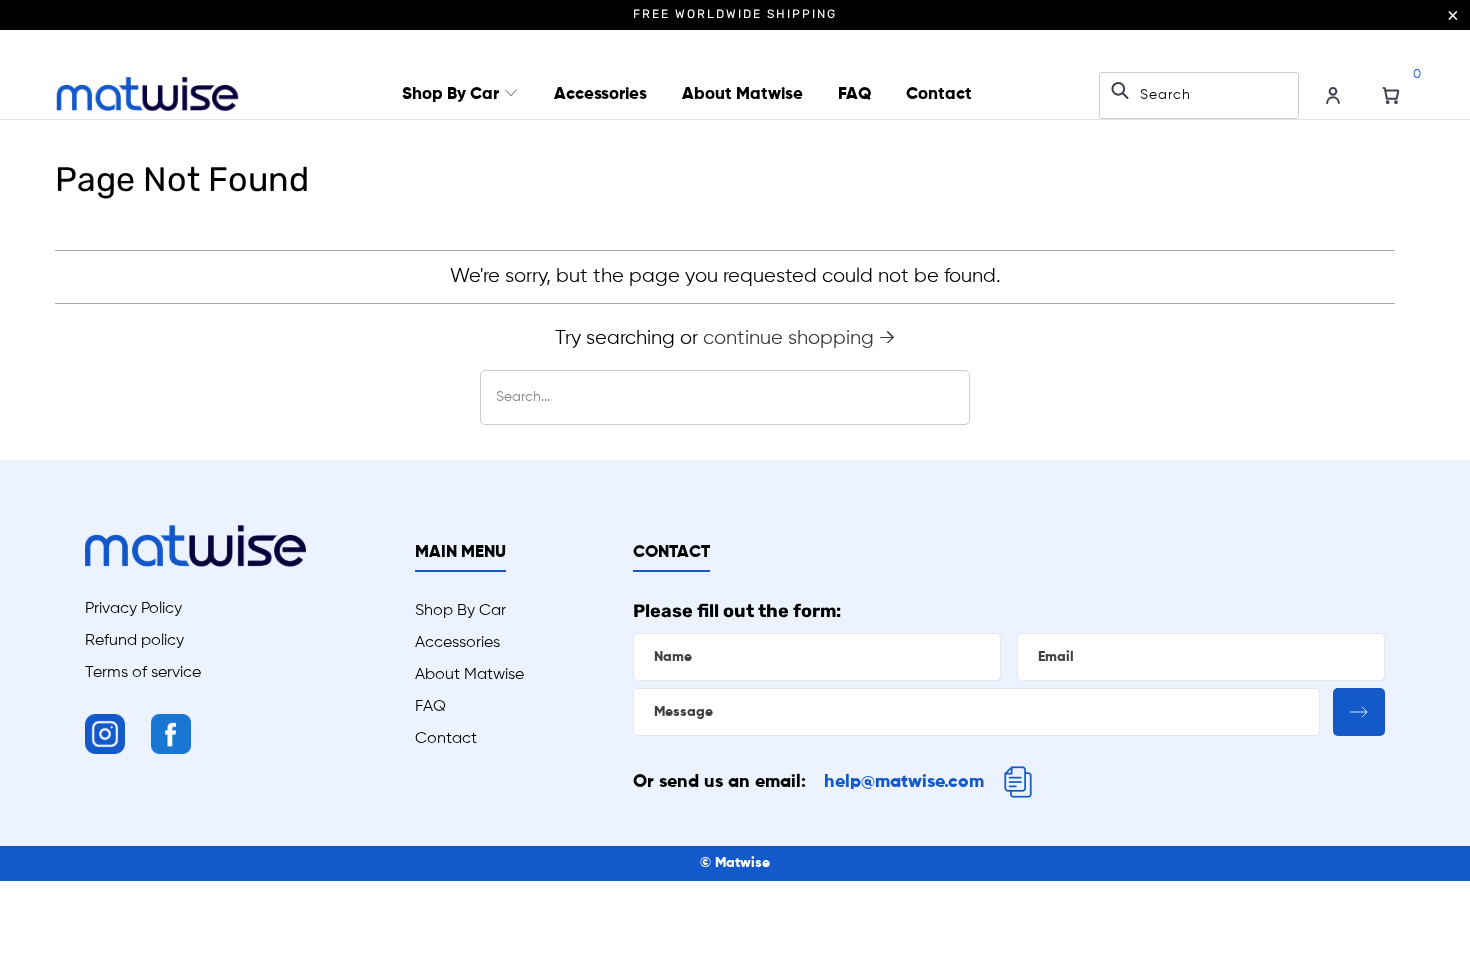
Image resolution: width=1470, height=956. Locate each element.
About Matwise (742, 94)
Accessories (600, 94)
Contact (939, 94)
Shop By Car (452, 94)
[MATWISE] (147, 95)
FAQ (854, 94)
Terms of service (143, 673)
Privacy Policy (133, 609)
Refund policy (134, 641)
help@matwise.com (904, 782)
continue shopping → (799, 338)
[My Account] (1333, 96)
